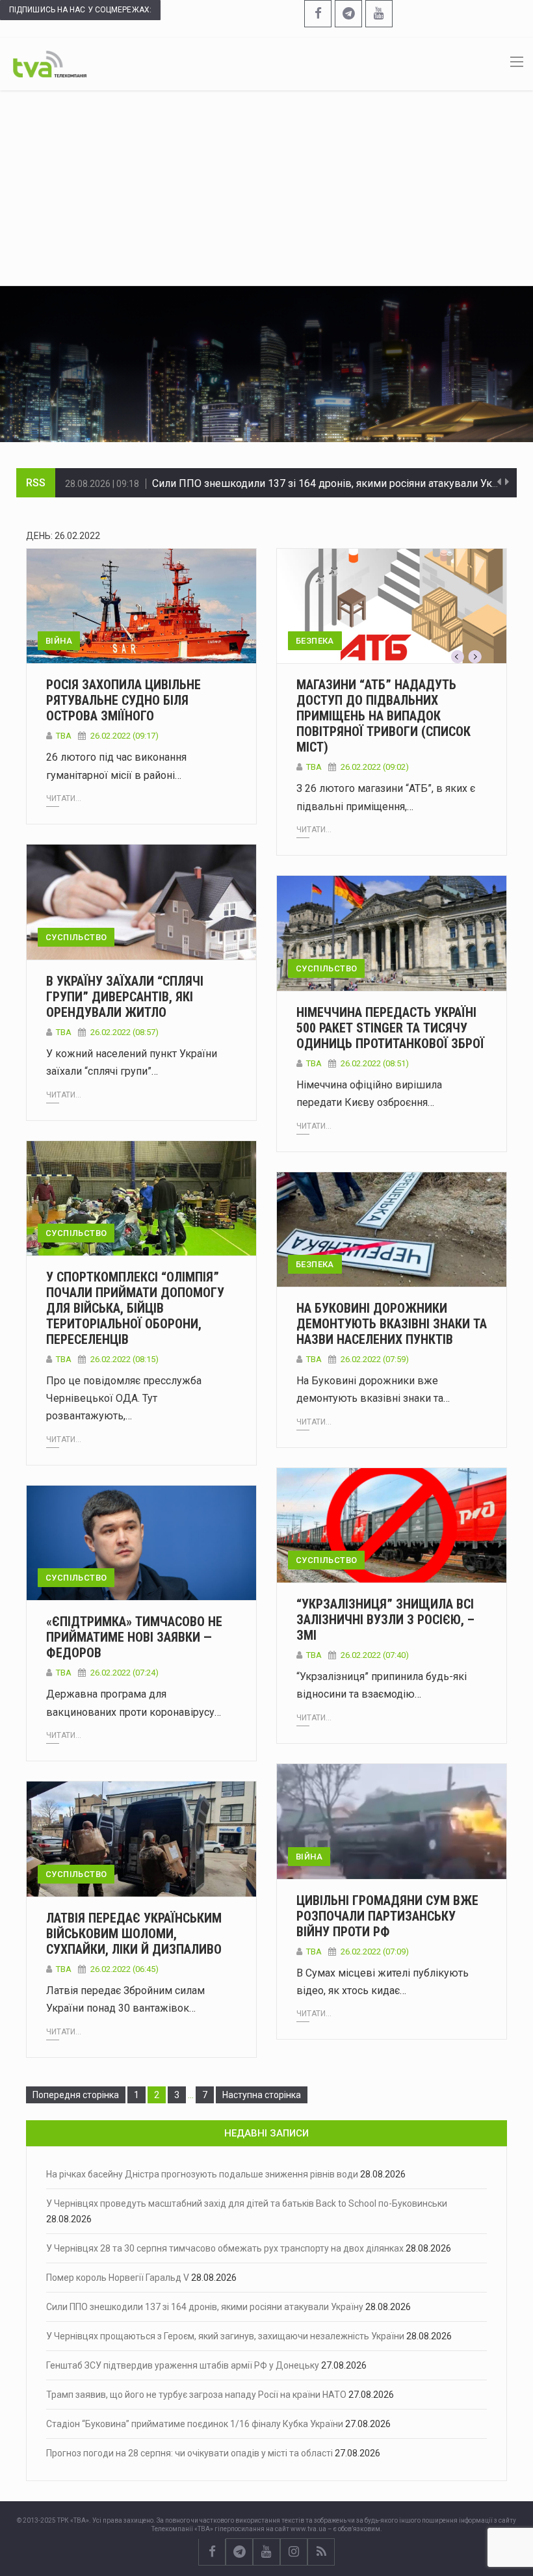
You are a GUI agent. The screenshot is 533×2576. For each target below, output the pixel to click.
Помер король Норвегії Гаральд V (118, 2278)
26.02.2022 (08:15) (124, 1359)
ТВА (64, 1032)
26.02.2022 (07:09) (375, 1952)
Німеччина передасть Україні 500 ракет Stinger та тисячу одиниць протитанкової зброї (390, 1028)
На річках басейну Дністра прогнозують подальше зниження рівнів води (202, 2174)
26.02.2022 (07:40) (375, 1655)
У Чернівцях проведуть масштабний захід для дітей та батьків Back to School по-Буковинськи (247, 2203)
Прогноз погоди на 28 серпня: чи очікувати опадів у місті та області (189, 2453)
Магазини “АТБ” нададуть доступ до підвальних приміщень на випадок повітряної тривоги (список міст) (383, 716)
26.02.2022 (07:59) (375, 1359)
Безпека (315, 641)
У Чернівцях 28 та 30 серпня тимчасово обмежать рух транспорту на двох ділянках (225, 2248)
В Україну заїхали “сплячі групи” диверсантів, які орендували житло (125, 997)
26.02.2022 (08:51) (375, 1063)
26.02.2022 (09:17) (124, 736)
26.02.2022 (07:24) (124, 1673)
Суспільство (76, 937)
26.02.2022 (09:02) (375, 767)
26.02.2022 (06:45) (124, 1969)
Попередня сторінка (76, 2095)
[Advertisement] (266, 188)
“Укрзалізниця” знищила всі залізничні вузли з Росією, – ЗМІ (385, 1620)
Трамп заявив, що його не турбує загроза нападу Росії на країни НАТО (196, 2395)
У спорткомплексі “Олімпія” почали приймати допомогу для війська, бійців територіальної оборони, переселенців (135, 1308)
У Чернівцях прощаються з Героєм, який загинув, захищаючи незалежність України (225, 2336)
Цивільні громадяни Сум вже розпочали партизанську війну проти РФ (387, 1916)
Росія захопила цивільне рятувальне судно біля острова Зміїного (123, 700)
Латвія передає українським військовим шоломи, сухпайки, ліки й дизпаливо (134, 1934)
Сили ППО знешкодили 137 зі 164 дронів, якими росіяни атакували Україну (335, 482)
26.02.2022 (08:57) (124, 1032)
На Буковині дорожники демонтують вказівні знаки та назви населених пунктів (392, 1324)
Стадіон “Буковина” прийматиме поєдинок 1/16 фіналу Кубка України (195, 2424)
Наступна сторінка (262, 2095)
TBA (64, 736)
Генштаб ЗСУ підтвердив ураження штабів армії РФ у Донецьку (183, 2365)
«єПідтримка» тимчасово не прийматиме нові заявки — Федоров (134, 1637)
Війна (59, 641)
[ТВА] (50, 63)
